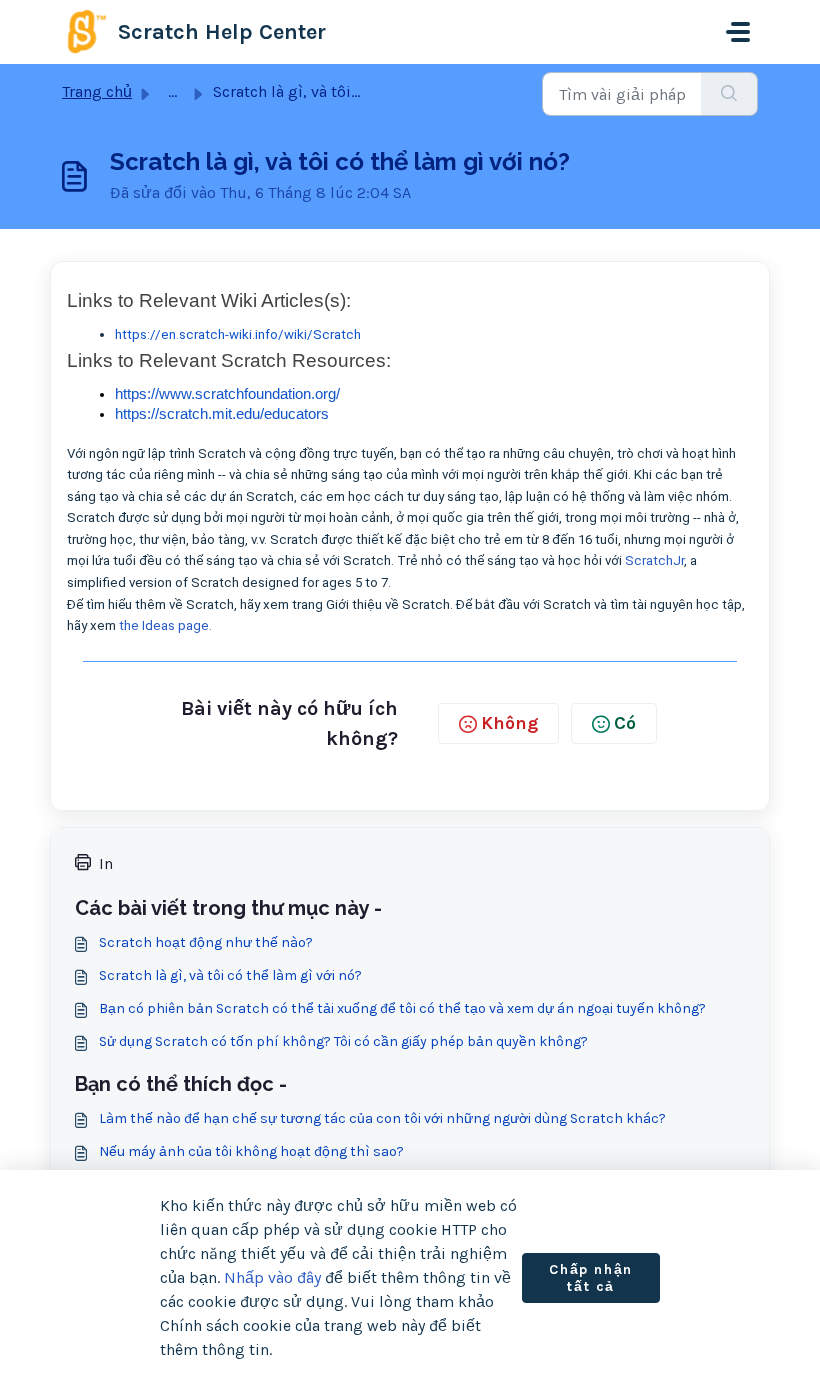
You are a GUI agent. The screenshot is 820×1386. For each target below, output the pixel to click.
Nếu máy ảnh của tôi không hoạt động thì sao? (251, 1151)
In (106, 863)
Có (625, 723)
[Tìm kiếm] (729, 94)
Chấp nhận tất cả (590, 1278)
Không (509, 723)
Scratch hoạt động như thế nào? (206, 942)
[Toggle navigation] (738, 32)
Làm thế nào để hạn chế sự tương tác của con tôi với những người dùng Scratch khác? (382, 1118)
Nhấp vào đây (272, 1277)
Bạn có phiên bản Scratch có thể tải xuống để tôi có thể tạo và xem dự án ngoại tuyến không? (402, 1008)
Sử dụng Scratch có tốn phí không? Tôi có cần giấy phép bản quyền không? (343, 1041)
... (172, 91)
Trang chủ (97, 91)
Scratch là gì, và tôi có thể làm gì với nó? (230, 975)
